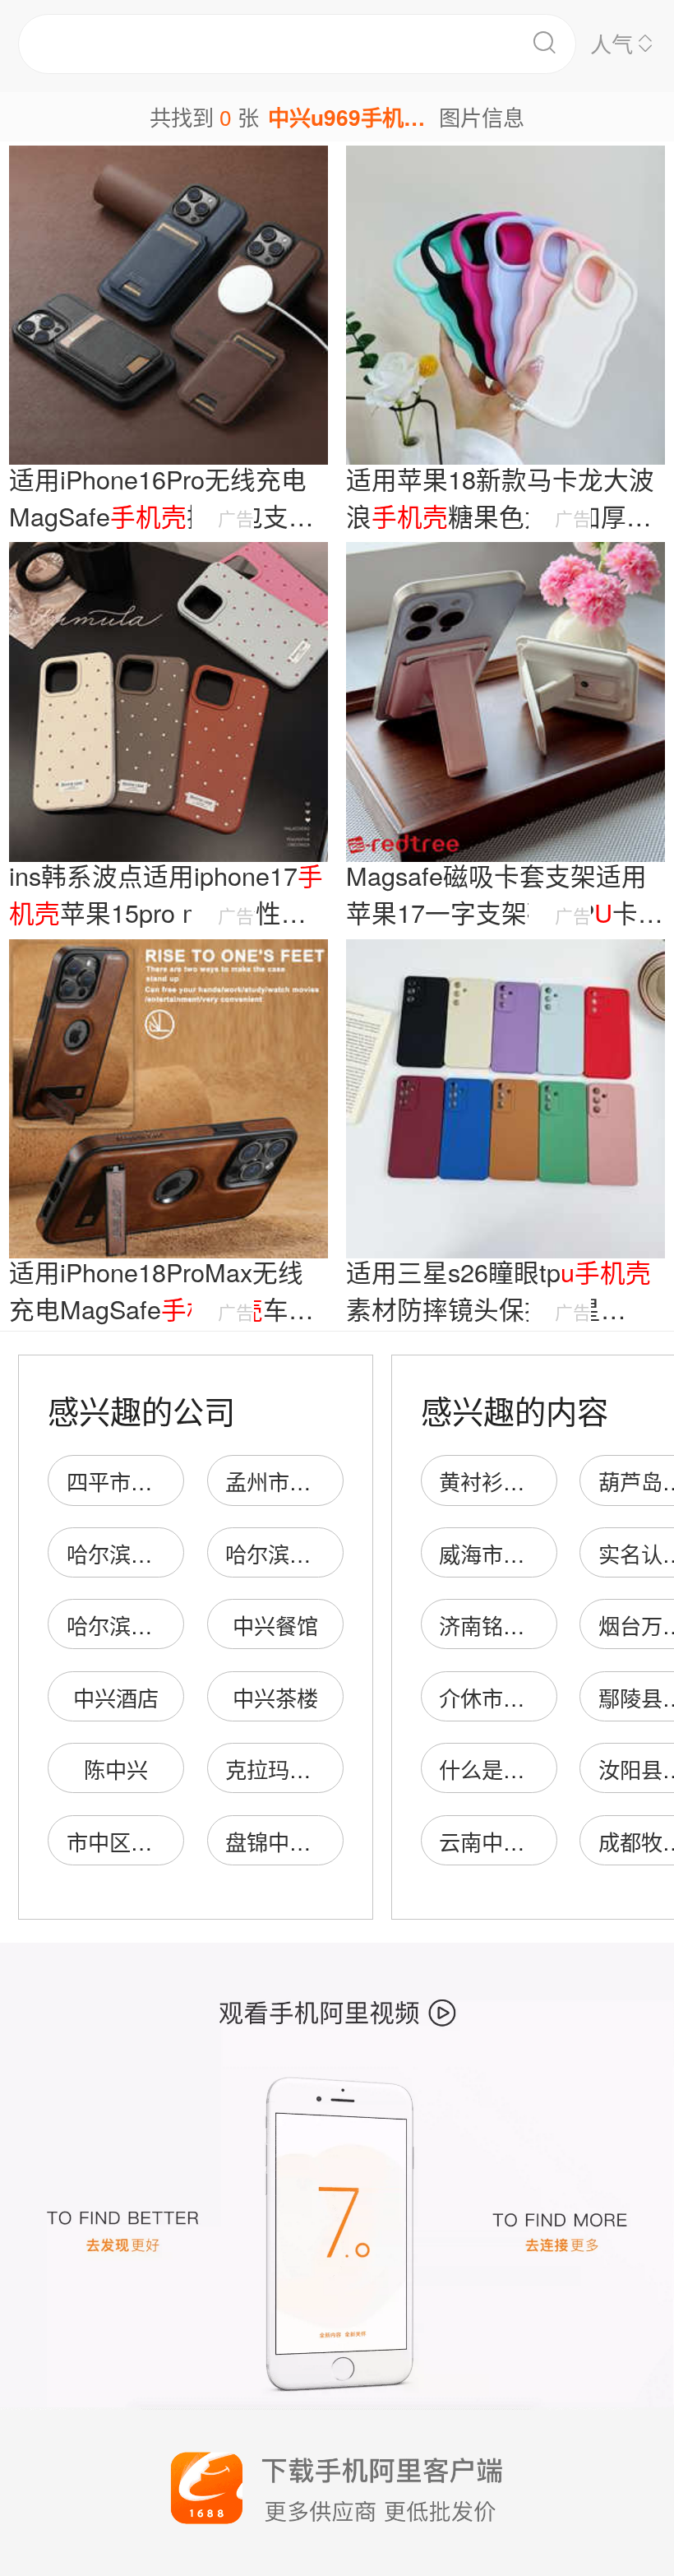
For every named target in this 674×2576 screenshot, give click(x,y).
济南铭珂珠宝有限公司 (546, 1625)
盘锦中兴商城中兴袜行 (332, 1841)
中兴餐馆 (275, 1625)
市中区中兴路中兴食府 (173, 1841)
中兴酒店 (116, 1697)
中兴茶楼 (275, 1697)
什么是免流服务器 (524, 1769)
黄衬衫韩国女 (503, 1481)
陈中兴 (116, 1769)
